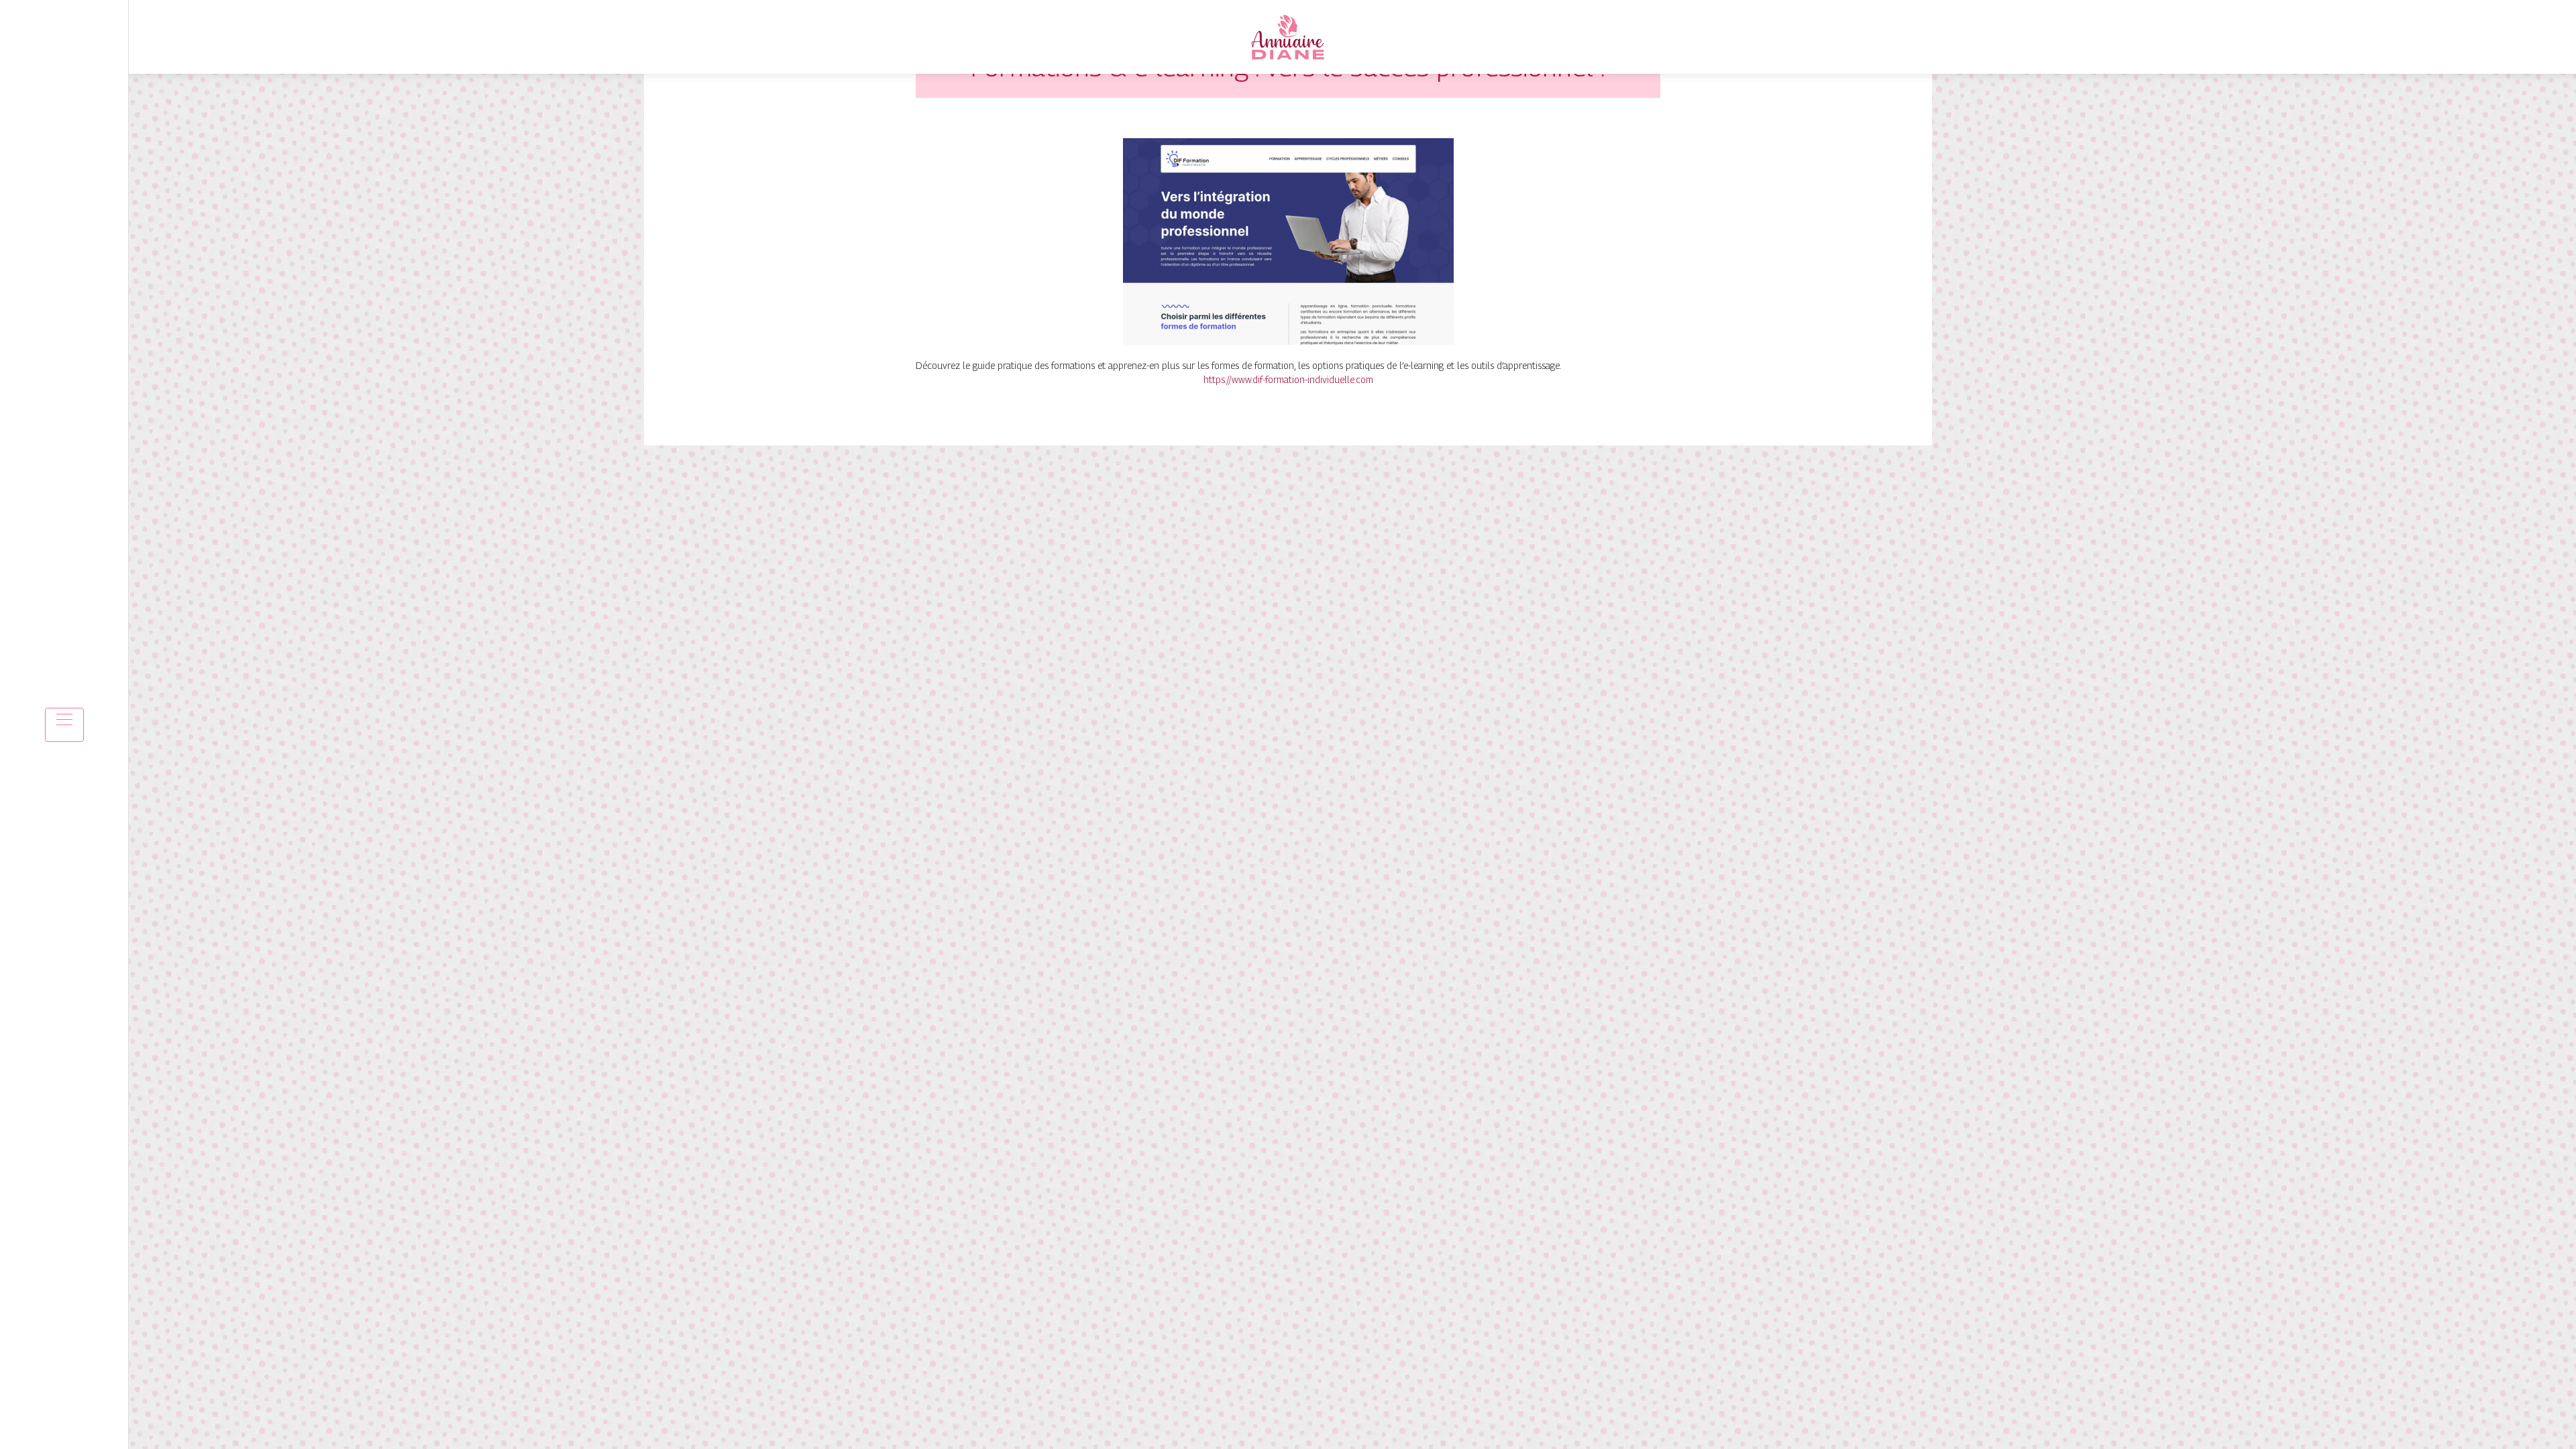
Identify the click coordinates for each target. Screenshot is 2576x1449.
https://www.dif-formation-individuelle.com (1288, 379)
